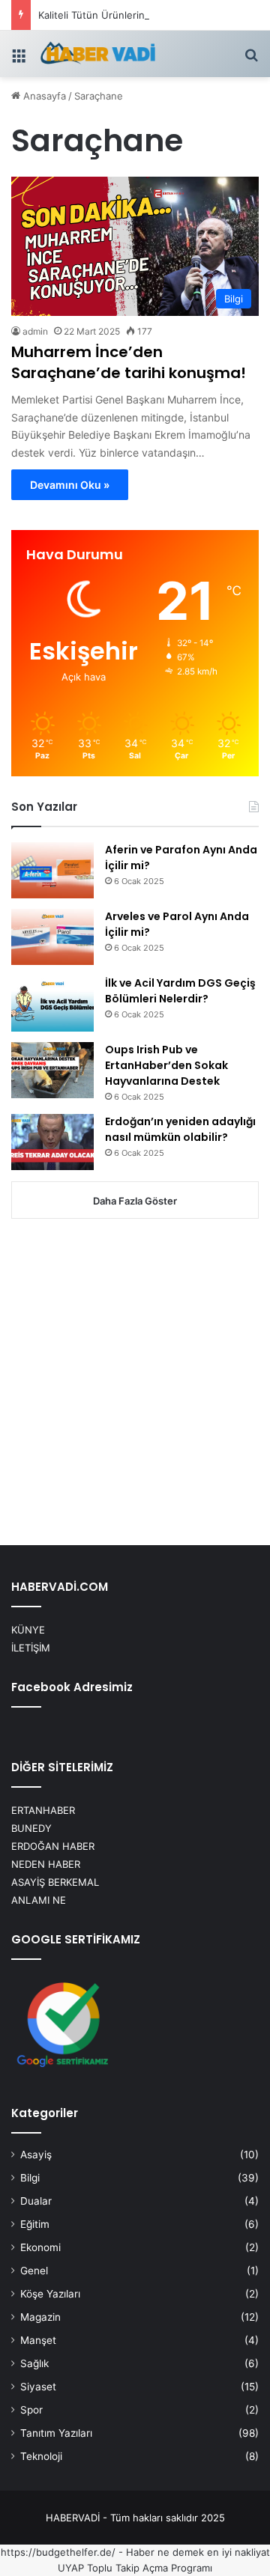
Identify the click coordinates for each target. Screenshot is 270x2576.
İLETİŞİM (31, 1648)
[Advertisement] (135, 1383)
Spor (31, 2410)
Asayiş (36, 2155)
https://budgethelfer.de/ (58, 2552)
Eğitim (35, 2224)
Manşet (38, 2340)
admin (35, 331)
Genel (34, 2271)
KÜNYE (28, 1630)
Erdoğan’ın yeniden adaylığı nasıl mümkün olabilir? (180, 1129)
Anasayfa (43, 96)
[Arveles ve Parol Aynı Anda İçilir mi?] (52, 937)
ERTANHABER (43, 1810)
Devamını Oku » (70, 485)
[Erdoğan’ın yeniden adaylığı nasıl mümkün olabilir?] (52, 1142)
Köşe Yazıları (50, 2294)
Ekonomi (40, 2247)
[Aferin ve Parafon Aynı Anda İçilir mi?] (52, 870)
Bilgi (30, 2178)
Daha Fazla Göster (135, 1201)
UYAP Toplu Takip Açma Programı (135, 2568)
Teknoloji (41, 2456)
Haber (140, 2552)
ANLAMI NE (39, 1900)
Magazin (40, 2317)
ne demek (181, 2552)
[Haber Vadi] (97, 54)
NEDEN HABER (46, 1864)
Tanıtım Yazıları (56, 2433)
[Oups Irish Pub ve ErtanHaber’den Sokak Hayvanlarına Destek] (52, 1070)
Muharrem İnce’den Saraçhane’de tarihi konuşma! (129, 362)
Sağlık (34, 2363)
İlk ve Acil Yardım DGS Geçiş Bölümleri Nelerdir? (180, 991)
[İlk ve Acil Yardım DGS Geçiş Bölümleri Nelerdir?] (52, 1004)
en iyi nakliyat (238, 2552)
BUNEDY (31, 1828)
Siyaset (38, 2387)
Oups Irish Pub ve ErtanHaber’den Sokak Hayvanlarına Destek (166, 1065)
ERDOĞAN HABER (53, 1846)
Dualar (36, 2201)
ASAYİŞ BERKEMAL (55, 1882)
